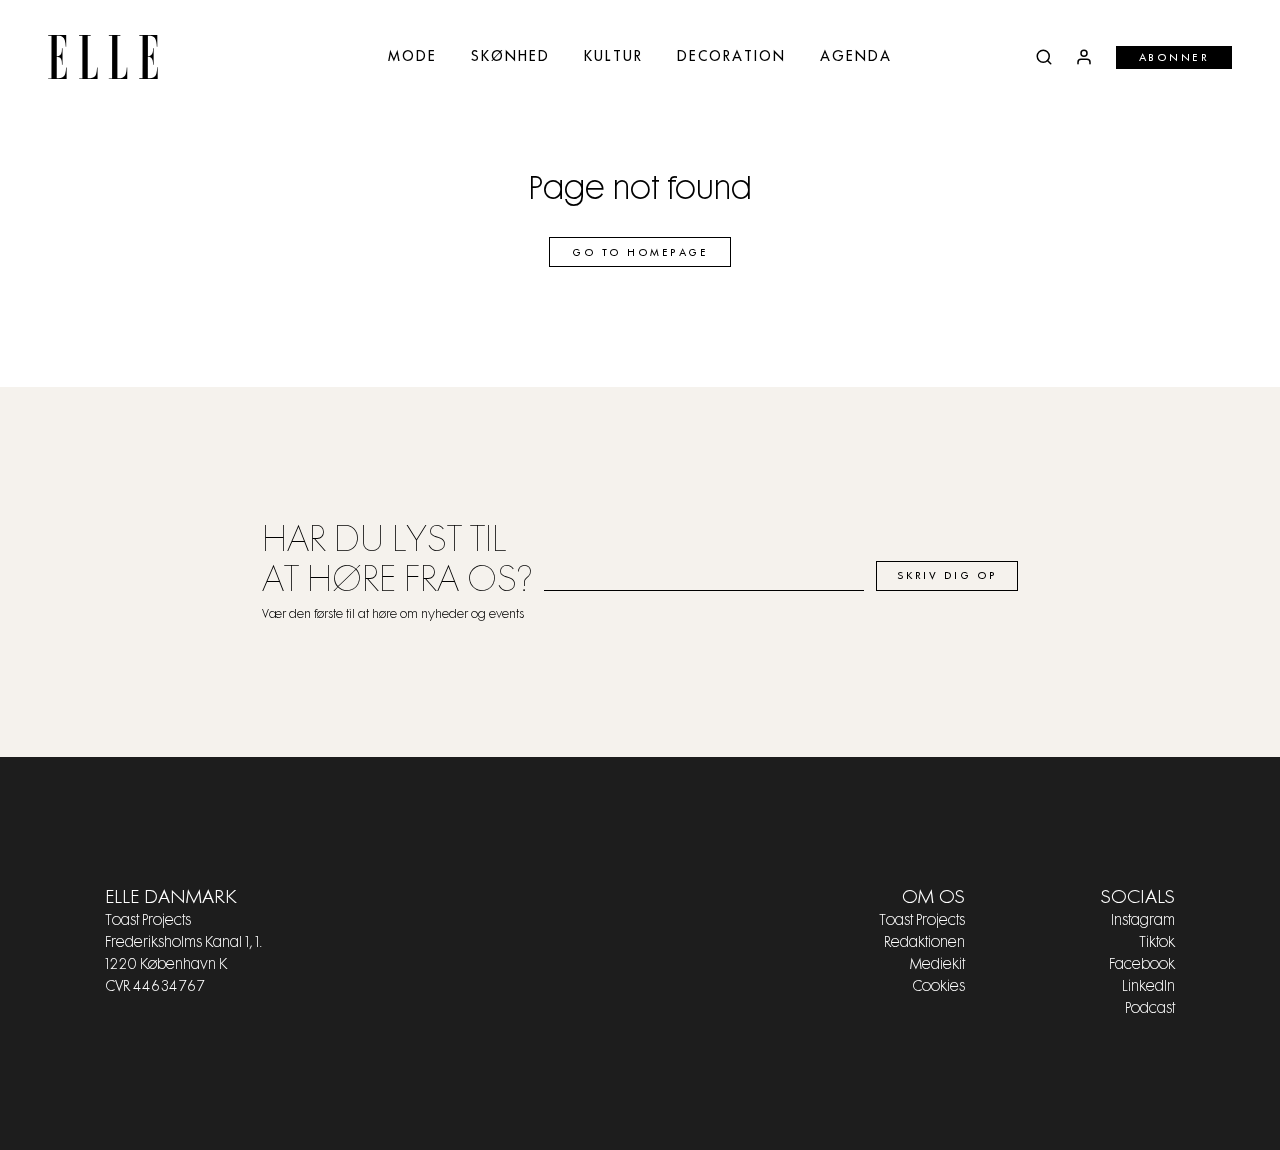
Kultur (613, 57)
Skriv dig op (947, 576)
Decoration (731, 57)
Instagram (1143, 921)
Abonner (1174, 58)
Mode (412, 57)
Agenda (856, 57)
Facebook (1142, 965)
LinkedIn (1148, 987)
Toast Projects (922, 921)
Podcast (1150, 1009)
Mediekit (937, 965)
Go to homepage (640, 253)
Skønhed (510, 57)
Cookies (938, 987)
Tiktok (1157, 943)
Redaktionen (924, 943)
